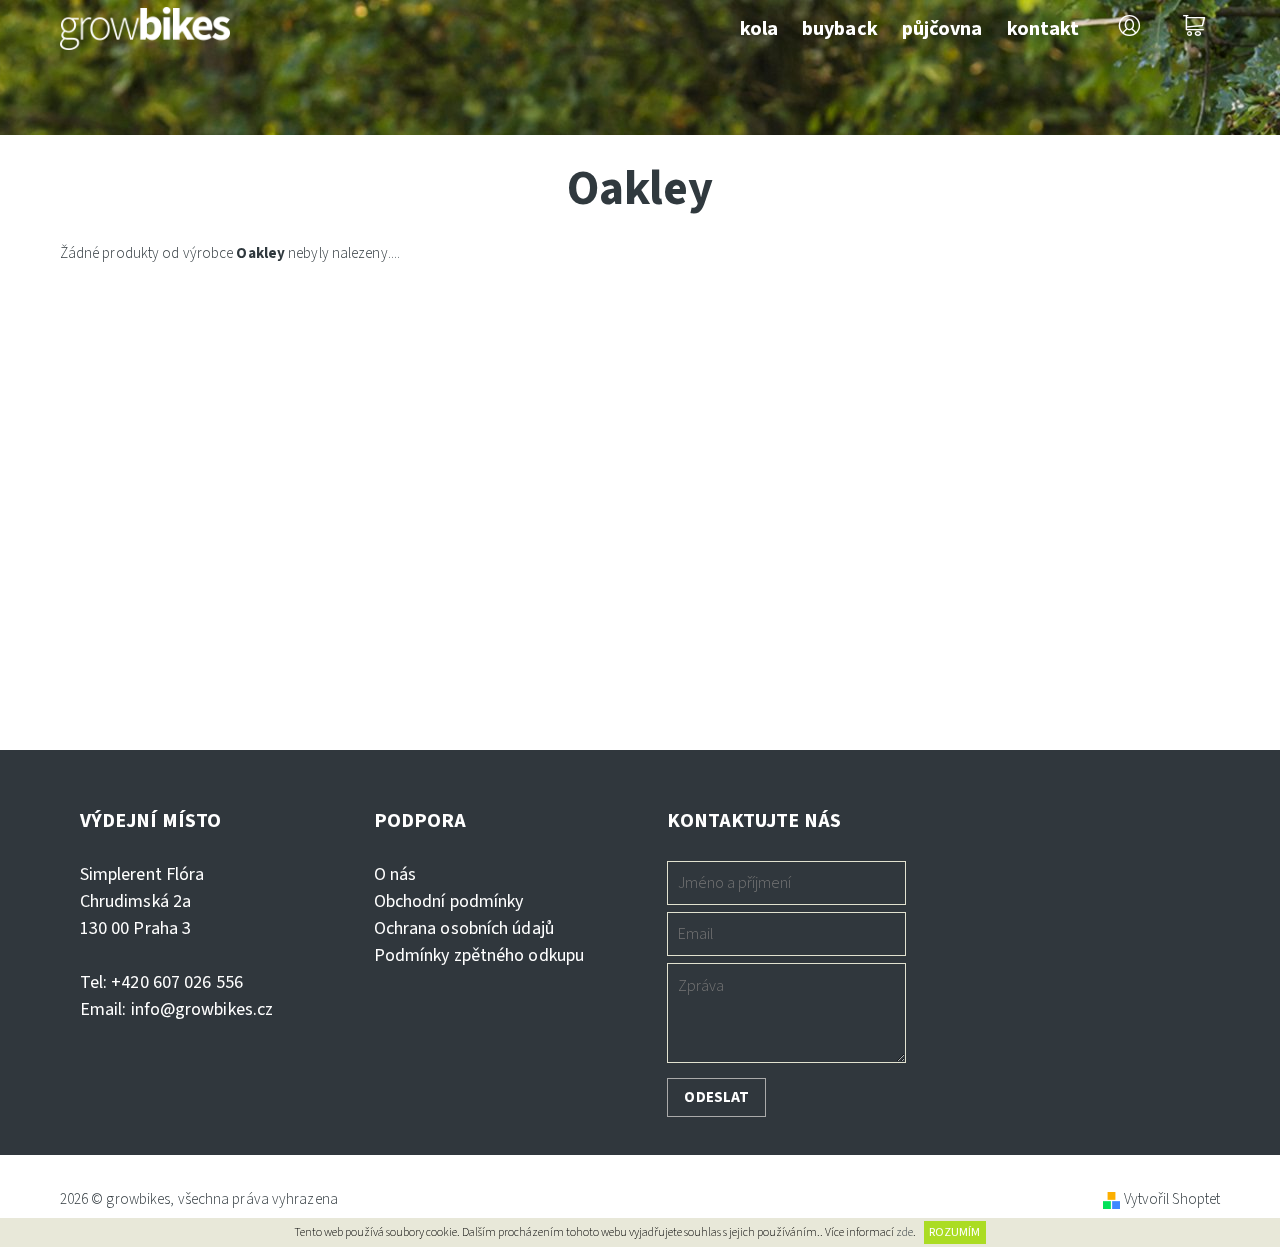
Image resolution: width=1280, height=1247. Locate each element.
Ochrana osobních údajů (464, 928)
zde (904, 1232)
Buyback (840, 29)
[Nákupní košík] (1194, 25)
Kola (759, 29)
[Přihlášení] (1129, 25)
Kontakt (1043, 29)
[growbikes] (145, 24)
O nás (395, 874)
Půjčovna (942, 29)
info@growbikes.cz (202, 1009)
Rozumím (954, 1232)
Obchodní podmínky (449, 901)
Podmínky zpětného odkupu (479, 955)
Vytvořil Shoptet (1172, 1199)
